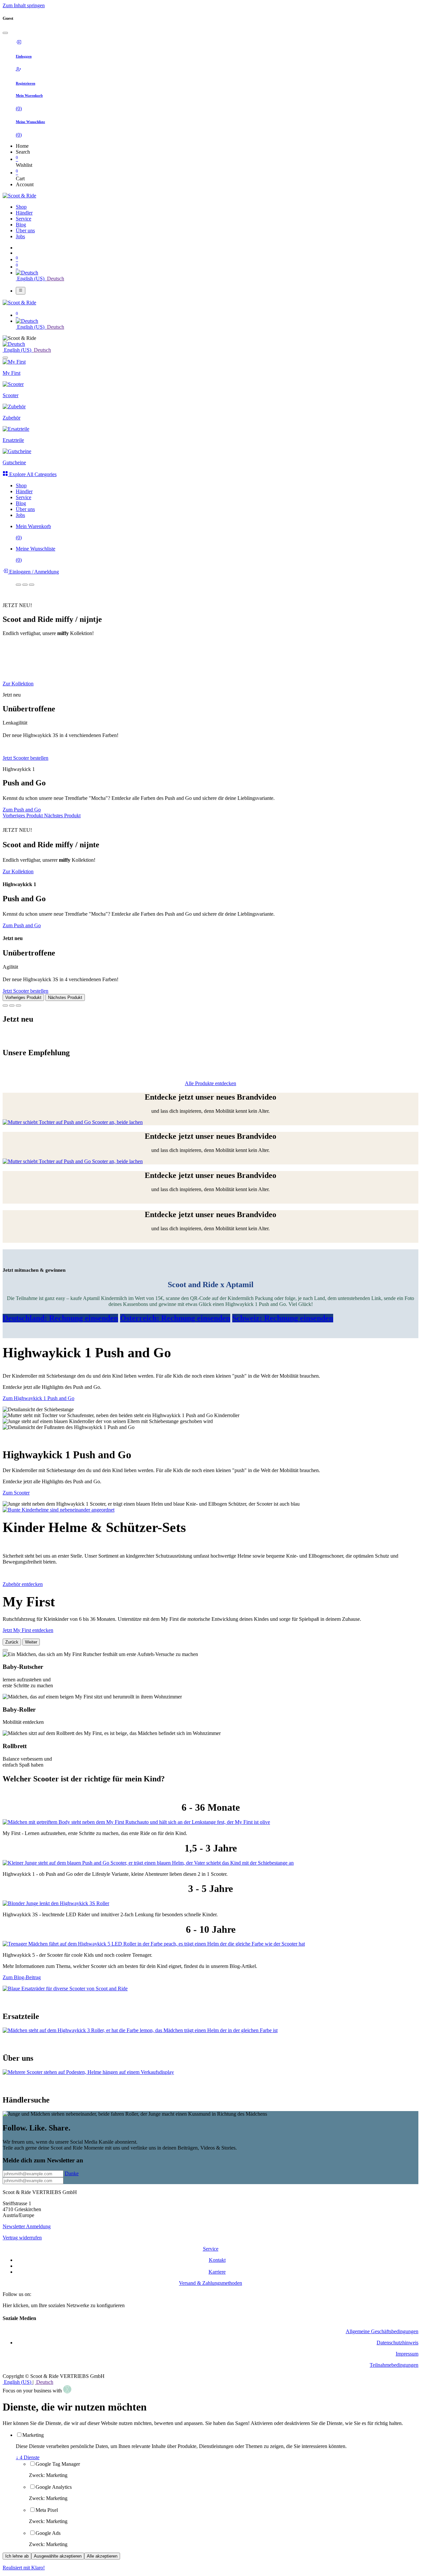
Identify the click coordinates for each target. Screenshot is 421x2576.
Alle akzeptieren (102, 2556)
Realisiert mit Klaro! (24, 2568)
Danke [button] (72, 2173)
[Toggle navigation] (21, 291)
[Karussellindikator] (18, 585)
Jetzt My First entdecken (28, 1630)
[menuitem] (21, 207)
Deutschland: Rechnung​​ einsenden (60, 1318)
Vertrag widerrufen (22, 2238)
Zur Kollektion (18, 684)
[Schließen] (5, 33)
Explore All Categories (32, 474)
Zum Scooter (16, 1493)
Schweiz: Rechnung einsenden (283, 1318)
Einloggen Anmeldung (33, 572)
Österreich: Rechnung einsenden (175, 1318)
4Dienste (28, 2457)
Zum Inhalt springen (24, 5)
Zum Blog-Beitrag (22, 1977)
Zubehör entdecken (23, 1584)
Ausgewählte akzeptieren (58, 2556)
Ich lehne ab (17, 2556)
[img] (23, 816)
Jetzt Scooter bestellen (25, 758)
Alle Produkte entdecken (210, 1083)
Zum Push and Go (22, 810)
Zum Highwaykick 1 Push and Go (38, 1398)
